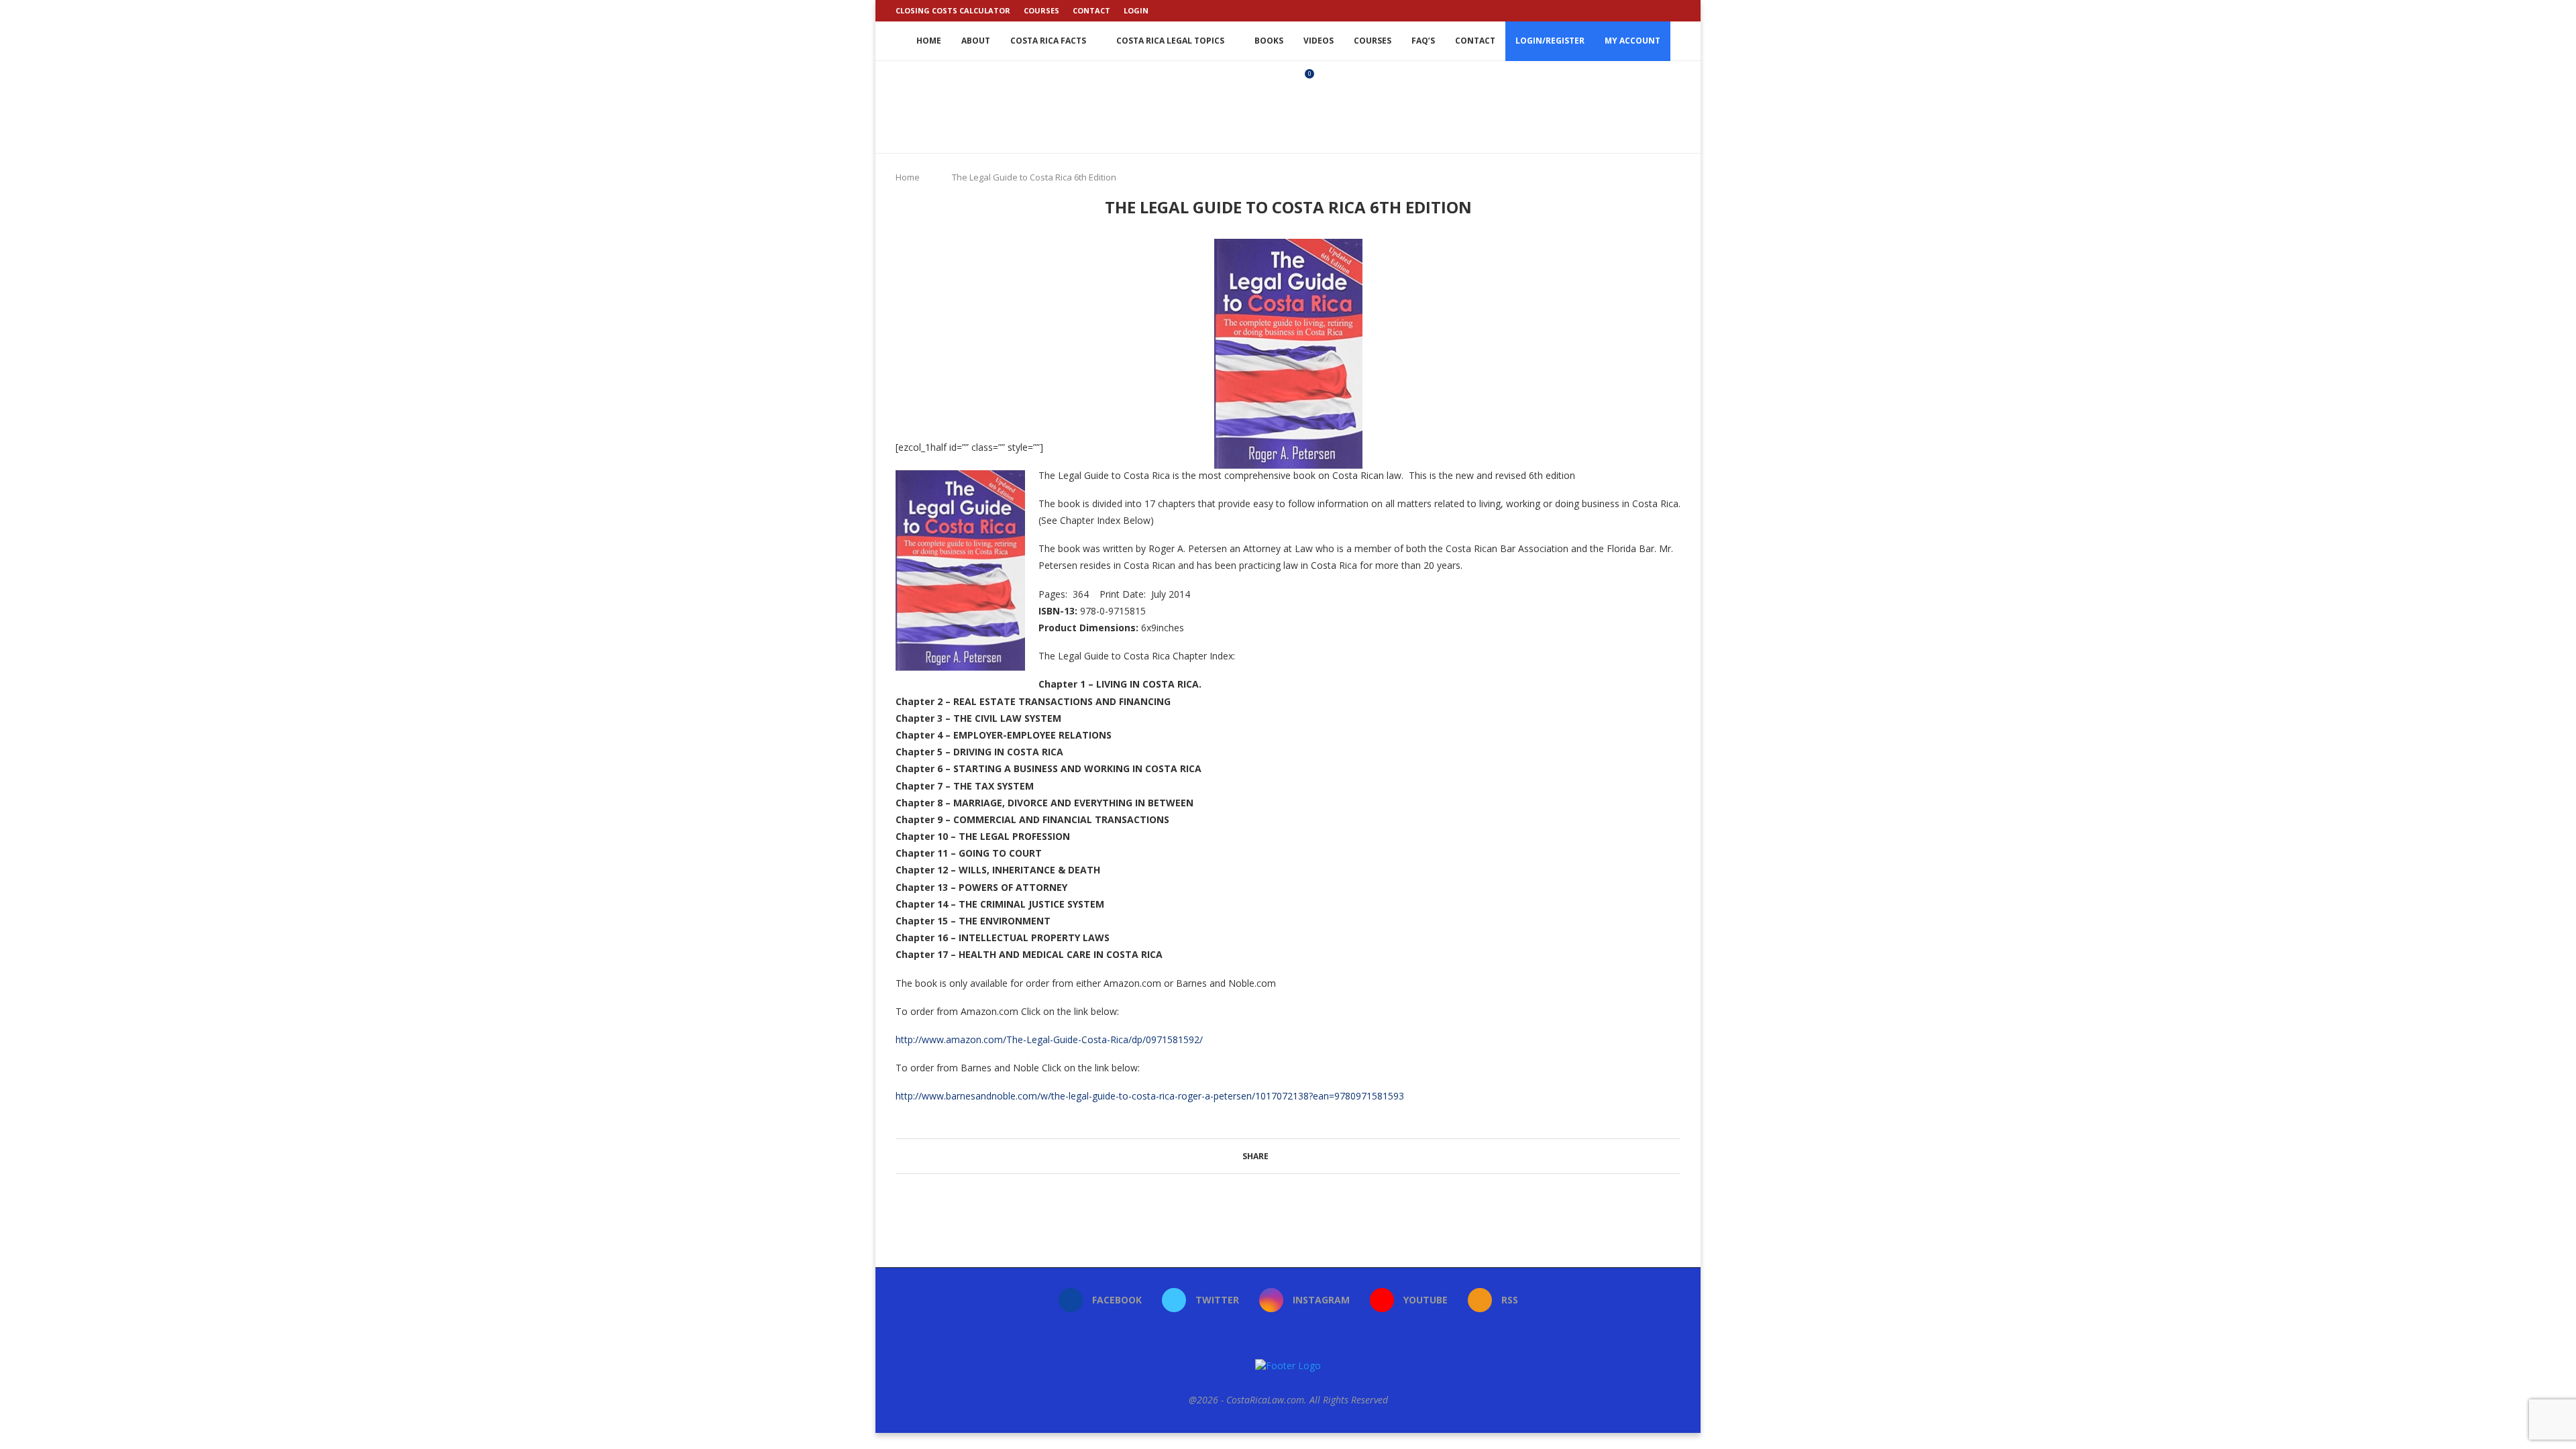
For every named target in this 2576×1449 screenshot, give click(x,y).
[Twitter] (1631, 11)
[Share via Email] (1338, 1156)
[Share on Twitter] (1287, 1156)
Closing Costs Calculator (953, 10)
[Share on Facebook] (1274, 1156)
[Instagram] (1646, 11)
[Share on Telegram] (1325, 1156)
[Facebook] (1615, 11)
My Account (1632, 41)
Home (929, 41)
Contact (1091, 10)
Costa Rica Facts (1048, 41)
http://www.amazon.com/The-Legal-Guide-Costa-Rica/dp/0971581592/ (1049, 1039)
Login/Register (1550, 41)
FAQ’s (1423, 41)
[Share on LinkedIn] (1300, 1156)
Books (1269, 41)
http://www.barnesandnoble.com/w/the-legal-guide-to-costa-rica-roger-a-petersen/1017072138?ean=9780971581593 (1150, 1096)
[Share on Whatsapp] (1312, 1156)
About (976, 41)
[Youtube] (1662, 11)
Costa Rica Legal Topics (1170, 41)
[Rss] (1677, 11)
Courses (1041, 10)
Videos (1319, 41)
